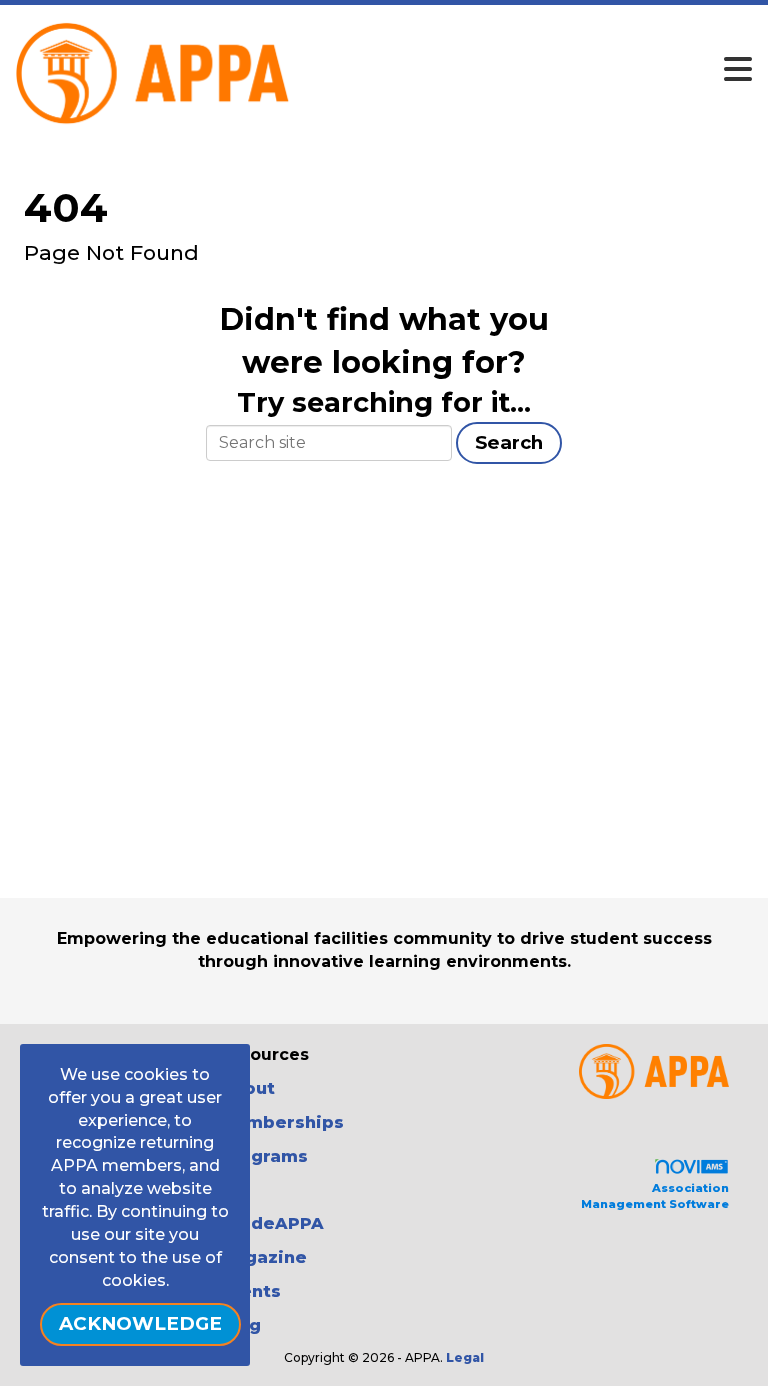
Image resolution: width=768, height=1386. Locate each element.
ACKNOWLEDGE (140, 1323)
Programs (263, 1156)
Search (509, 442)
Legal (465, 1357)
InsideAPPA (271, 1223)
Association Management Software (655, 1196)
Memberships (281, 1122)
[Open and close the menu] (444, 70)
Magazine (263, 1257)
